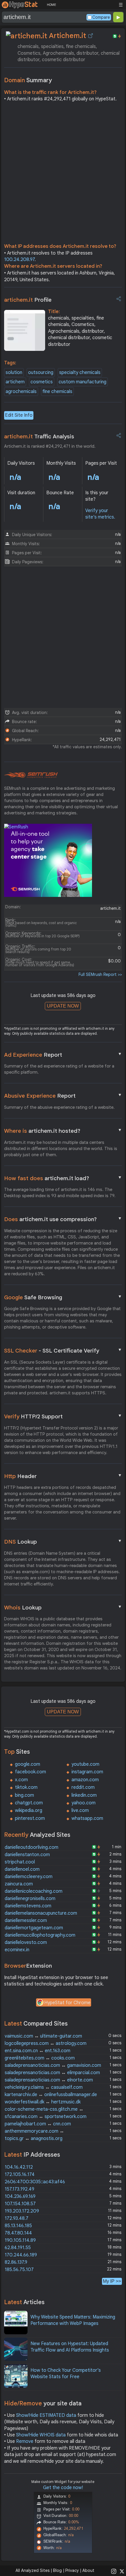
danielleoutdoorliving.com (31, 1847)
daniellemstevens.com (28, 1906)
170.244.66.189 (21, 2255)
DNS (63, 1542)
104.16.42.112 (19, 2167)
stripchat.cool (20, 1862)
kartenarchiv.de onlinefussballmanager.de (51, 2095)
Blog (57, 2570)
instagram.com (87, 1772)
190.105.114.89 (20, 2240)
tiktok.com (26, 1787)
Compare (101, 17)
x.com (21, 1780)
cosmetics (42, 382)
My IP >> (112, 2281)
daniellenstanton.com (27, 1855)
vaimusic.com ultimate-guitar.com (43, 2036)
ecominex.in (17, 1950)
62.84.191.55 (18, 2248)
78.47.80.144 (18, 2233)
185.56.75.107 (19, 2270)
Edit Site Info (19, 415)
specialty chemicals (80, 373)
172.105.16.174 (20, 2175)
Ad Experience (63, 1055)
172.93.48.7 (17, 2218)
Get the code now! (63, 2488)
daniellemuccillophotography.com (40, 1935)
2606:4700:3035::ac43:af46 (35, 2182)
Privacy (72, 2570)
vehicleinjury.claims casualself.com (44, 2087)
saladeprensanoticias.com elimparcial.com (52, 2073)
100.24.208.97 (19, 260)
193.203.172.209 (22, 2211)
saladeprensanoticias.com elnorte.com (49, 2080)
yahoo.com (84, 1803)
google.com (28, 1764)
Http (63, 1476)
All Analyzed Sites (33, 2570)
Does (63, 1219)
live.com (80, 1810)
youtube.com (85, 1764)
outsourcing (41, 373)
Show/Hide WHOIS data (41, 2435)
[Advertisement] (63, 174)
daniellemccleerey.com (29, 1877)
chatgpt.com (29, 1803)
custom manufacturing (82, 382)
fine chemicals (57, 392)
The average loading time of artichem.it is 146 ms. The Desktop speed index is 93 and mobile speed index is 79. (60, 1193)
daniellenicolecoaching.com (34, 1891)
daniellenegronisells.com (30, 1899)
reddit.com (83, 1787)
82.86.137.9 (16, 2262)
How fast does (63, 1178)
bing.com (24, 1795)
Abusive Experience (63, 1096)
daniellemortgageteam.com (34, 1928)
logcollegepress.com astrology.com (46, 2043)
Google (63, 1297)
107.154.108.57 (20, 2204)
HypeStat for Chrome (67, 2003)
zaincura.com (19, 1884)
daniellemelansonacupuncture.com (41, 1913)
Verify (63, 1416)
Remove (25, 2441)
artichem (15, 382)
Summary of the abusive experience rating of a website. (59, 1107)
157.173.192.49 (19, 2189)
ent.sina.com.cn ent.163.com (38, 2051)
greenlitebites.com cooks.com (40, 2058)
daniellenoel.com (22, 1869)
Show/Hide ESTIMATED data (46, 2415)
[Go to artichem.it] (91, 36)
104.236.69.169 (20, 2196)
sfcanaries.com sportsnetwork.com (46, 2117)
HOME (51, 5)
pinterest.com (30, 1818)
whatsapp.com (87, 1818)
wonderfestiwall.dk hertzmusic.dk (43, 2102)
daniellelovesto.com (26, 1942)
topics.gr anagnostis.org (34, 2139)
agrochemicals (21, 392)
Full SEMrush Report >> (100, 974)
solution (14, 373)
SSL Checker (63, 1350)
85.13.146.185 (18, 2226)
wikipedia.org (29, 1810)
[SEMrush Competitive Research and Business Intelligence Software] (31, 775)
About (88, 2570)
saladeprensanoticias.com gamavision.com (53, 2065)
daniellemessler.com (26, 1921)
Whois (63, 1607)
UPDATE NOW (63, 1006)
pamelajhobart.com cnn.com (38, 2124)
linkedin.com (84, 1795)
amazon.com (85, 1780)
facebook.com (30, 1772)
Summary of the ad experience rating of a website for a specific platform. (59, 1069)
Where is (63, 1131)
